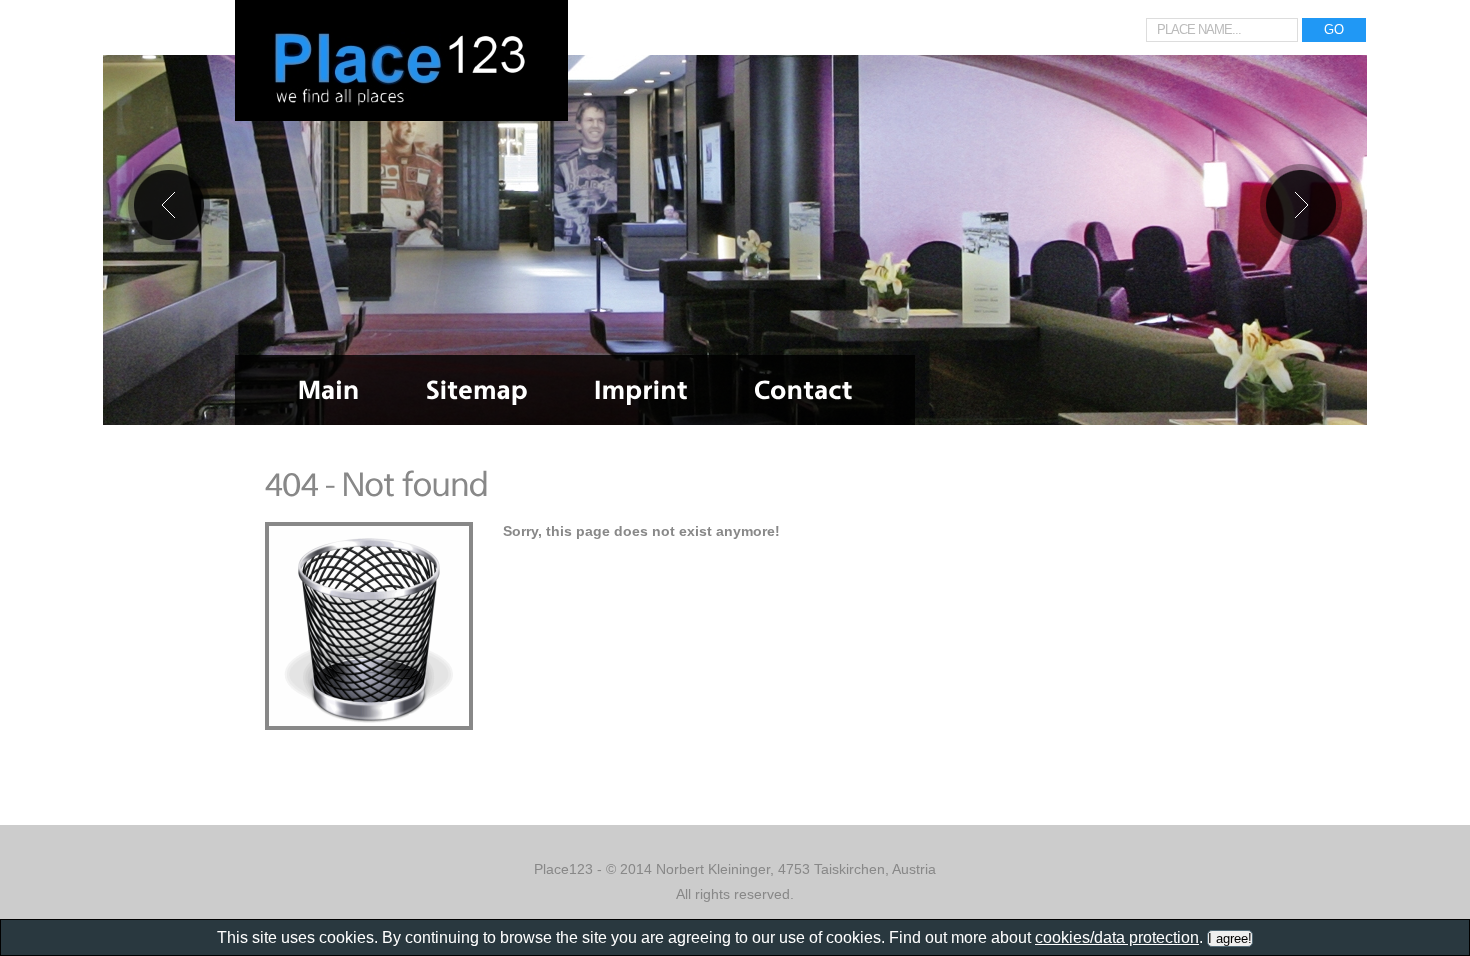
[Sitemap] (477, 390)
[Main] (329, 390)
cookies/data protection (1117, 937)
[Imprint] (641, 390)
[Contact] (803, 390)
